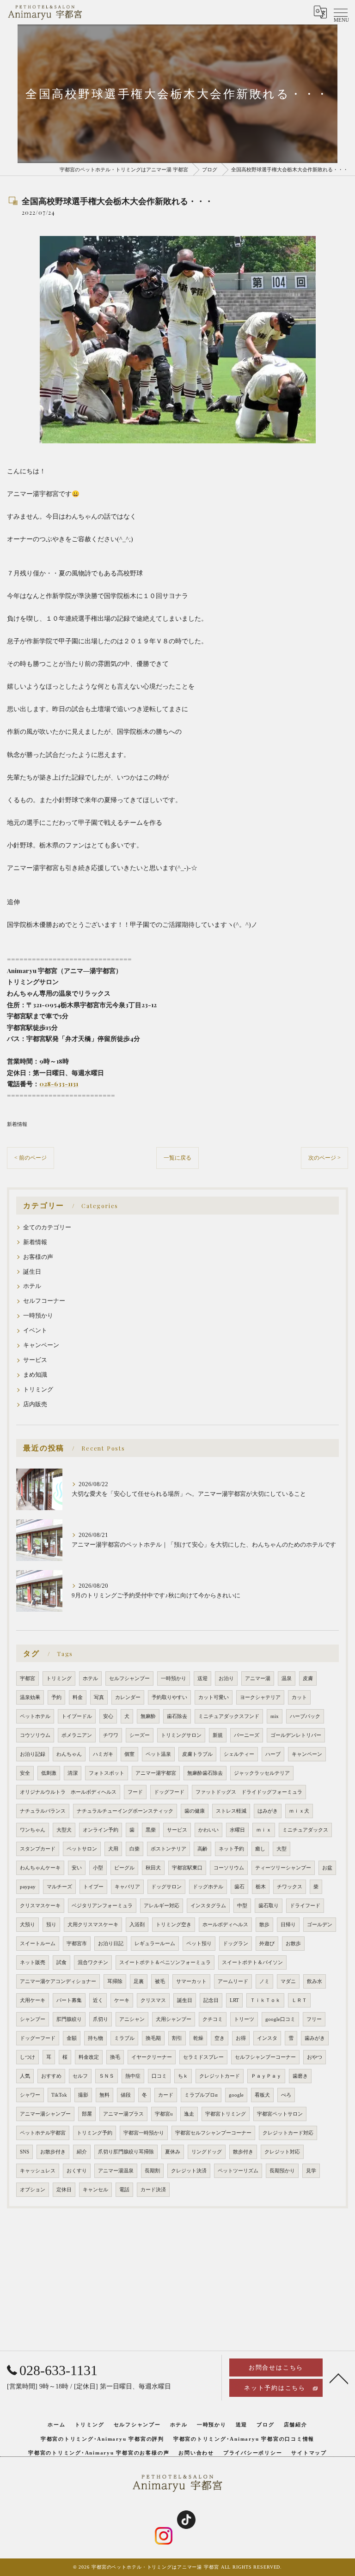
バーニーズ (247, 1735)
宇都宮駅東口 (187, 1868)
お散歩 (293, 1944)
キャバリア (127, 1887)
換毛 (115, 2057)
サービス (35, 1360)
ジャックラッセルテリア (262, 1773)
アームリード (233, 1981)
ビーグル (124, 1868)
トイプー (93, 1887)
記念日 (211, 2000)
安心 (108, 1716)
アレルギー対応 (162, 1906)
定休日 (64, 2190)
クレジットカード (220, 2076)
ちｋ (183, 2076)
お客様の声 (38, 1257)
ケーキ (122, 2000)
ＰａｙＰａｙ (266, 2076)
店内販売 (35, 1404)
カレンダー (128, 1697)
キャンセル (95, 2190)
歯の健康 (195, 1811)
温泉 (287, 1678)
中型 (242, 1906)
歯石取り (269, 1906)
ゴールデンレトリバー (296, 1735)
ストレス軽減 (231, 1811)
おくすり (77, 2171)
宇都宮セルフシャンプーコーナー (213, 2133)
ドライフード (305, 1906)
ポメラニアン (77, 1735)
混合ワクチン (93, 1962)
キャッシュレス (38, 2171)
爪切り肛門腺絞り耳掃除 (126, 2152)
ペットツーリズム (238, 2171)
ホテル (32, 1286)
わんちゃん (69, 1754)
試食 (61, 1962)
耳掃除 (115, 1981)
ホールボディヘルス (225, 1925)
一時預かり (38, 1316)
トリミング (38, 1390)
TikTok (59, 2095)
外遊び (267, 1944)
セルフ (80, 2076)
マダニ (288, 1981)
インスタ (267, 2038)
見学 (311, 2171)
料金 (78, 1697)
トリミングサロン (181, 1735)
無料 (104, 2095)
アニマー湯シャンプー (45, 2114)
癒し (260, 1849)
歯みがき (315, 2038)
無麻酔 (148, 1716)
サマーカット (191, 1981)
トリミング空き (174, 1925)
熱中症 (133, 2076)
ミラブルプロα (201, 2095)
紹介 (82, 2152)
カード (166, 2095)
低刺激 (49, 1773)
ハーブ (273, 1754)
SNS (24, 2152)
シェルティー (239, 1754)
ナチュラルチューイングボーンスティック (125, 1811)
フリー (314, 2019)
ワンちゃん (33, 1830)
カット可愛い (214, 1697)
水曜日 (237, 1830)
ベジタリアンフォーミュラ (102, 1906)
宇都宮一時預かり (144, 2133)
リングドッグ (207, 2152)
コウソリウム (35, 1735)
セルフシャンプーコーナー (265, 2057)
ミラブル (124, 2038)
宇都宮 (28, 1678)
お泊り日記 (111, 1944)
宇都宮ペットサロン (280, 2114)
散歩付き (243, 2152)
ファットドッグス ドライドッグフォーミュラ (249, 1792)
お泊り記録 (33, 1754)
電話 (124, 2190)
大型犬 (64, 1830)
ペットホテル (35, 1716)
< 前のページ (31, 1158)
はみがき (268, 1811)
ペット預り (199, 1944)
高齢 (202, 1849)
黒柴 (151, 1830)
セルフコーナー (44, 1301)
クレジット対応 (282, 2152)
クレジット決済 (189, 2171)
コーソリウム (229, 1868)
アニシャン (132, 2019)
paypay (28, 1887)
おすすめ (51, 2076)
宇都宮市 (77, 1944)
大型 (282, 1849)
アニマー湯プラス (123, 2114)
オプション (33, 2190)
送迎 (202, 1678)
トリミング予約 (95, 2133)
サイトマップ (309, 2453)
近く (98, 2000)
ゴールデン (320, 1925)
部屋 (87, 2114)
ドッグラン (236, 1944)
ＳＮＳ (107, 2076)
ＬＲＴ (299, 2000)
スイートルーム (38, 1944)
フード (135, 1792)
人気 (25, 2076)
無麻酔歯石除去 (205, 1773)
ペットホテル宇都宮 (43, 2133)
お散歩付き (53, 2152)
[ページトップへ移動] (339, 2378)
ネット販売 (33, 1962)
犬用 (113, 1849)
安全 (25, 1773)
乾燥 (198, 2038)
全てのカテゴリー (47, 1228)
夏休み (173, 2152)
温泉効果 (30, 1697)
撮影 (83, 2095)
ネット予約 (231, 1849)
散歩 (264, 1925)
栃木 (261, 1887)
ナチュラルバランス (43, 1811)
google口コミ (280, 2019)
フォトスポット (107, 1773)
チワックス (290, 1887)
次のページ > (324, 1158)
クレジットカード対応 (288, 2133)
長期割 (152, 2171)
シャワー (30, 2095)
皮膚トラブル (197, 1754)
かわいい (208, 1830)
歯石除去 (177, 1716)
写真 (99, 1697)
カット (299, 1697)
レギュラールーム (155, 1944)
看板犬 (262, 2095)
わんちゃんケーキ (40, 1868)
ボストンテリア (168, 1849)
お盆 (327, 1868)
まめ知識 (35, 1375)
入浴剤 (137, 1925)
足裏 (139, 1981)
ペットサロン (82, 1849)
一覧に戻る (177, 1158)
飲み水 (315, 1981)
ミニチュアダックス (305, 1830)
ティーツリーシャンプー (283, 1868)
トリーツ (244, 2019)
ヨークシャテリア (260, 1697)
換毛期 (153, 2038)
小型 (98, 1868)
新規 (218, 1735)
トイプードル (77, 1716)
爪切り (101, 2019)
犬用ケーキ (33, 2000)
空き (220, 2038)
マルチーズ (59, 1887)
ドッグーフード (38, 2038)
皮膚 (308, 1678)
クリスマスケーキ (40, 1906)
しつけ (28, 2057)
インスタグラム (208, 1906)
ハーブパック (305, 1716)
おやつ (315, 2057)
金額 (72, 2038)
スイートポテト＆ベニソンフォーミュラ (165, 1962)
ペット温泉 (158, 1754)
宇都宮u (164, 2114)
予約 (56, 1697)
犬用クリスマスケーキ (93, 1925)
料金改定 (89, 2057)
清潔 (73, 1773)
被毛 (160, 1981)
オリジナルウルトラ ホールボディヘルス (68, 1792)
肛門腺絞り (69, 2019)
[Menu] (341, 12)
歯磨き (300, 2076)
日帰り (288, 1925)
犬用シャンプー (174, 2019)
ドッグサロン (166, 1887)
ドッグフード (169, 1792)
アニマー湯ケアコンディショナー (58, 1981)
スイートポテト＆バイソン (252, 1962)
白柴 (135, 1849)
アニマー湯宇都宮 (156, 1773)
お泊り (226, 1678)
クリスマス (153, 2000)
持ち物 (95, 2038)
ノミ (264, 1981)
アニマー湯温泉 (116, 2171)
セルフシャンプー (129, 1678)
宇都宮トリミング (226, 2114)
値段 (126, 2095)
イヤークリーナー (152, 2057)
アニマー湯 (258, 1678)
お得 (241, 2038)
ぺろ (286, 2095)
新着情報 (17, 1124)
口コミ (159, 2076)
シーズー (140, 1735)
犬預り (28, 1925)
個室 (129, 1754)
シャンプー (33, 2019)
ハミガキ (103, 1754)
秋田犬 (153, 1868)
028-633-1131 (59, 1083)
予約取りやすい (169, 1697)
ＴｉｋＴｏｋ (265, 2000)
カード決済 (153, 2190)
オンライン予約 (101, 1830)
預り (51, 1925)
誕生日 (32, 1272)
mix (275, 1716)
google (236, 2095)
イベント (35, 1330)
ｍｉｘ (264, 1830)
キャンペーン (41, 1345)
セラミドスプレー (203, 2057)
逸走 (189, 2114)
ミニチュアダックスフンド (229, 1716)
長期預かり (282, 2171)
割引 (177, 2038)
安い (77, 1868)
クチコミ (213, 2019)
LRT (234, 2000)
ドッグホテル (208, 1887)
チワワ (111, 1735)
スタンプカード (38, 1849)
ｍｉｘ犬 (299, 1811)
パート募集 (69, 2000)
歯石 (239, 1887)
